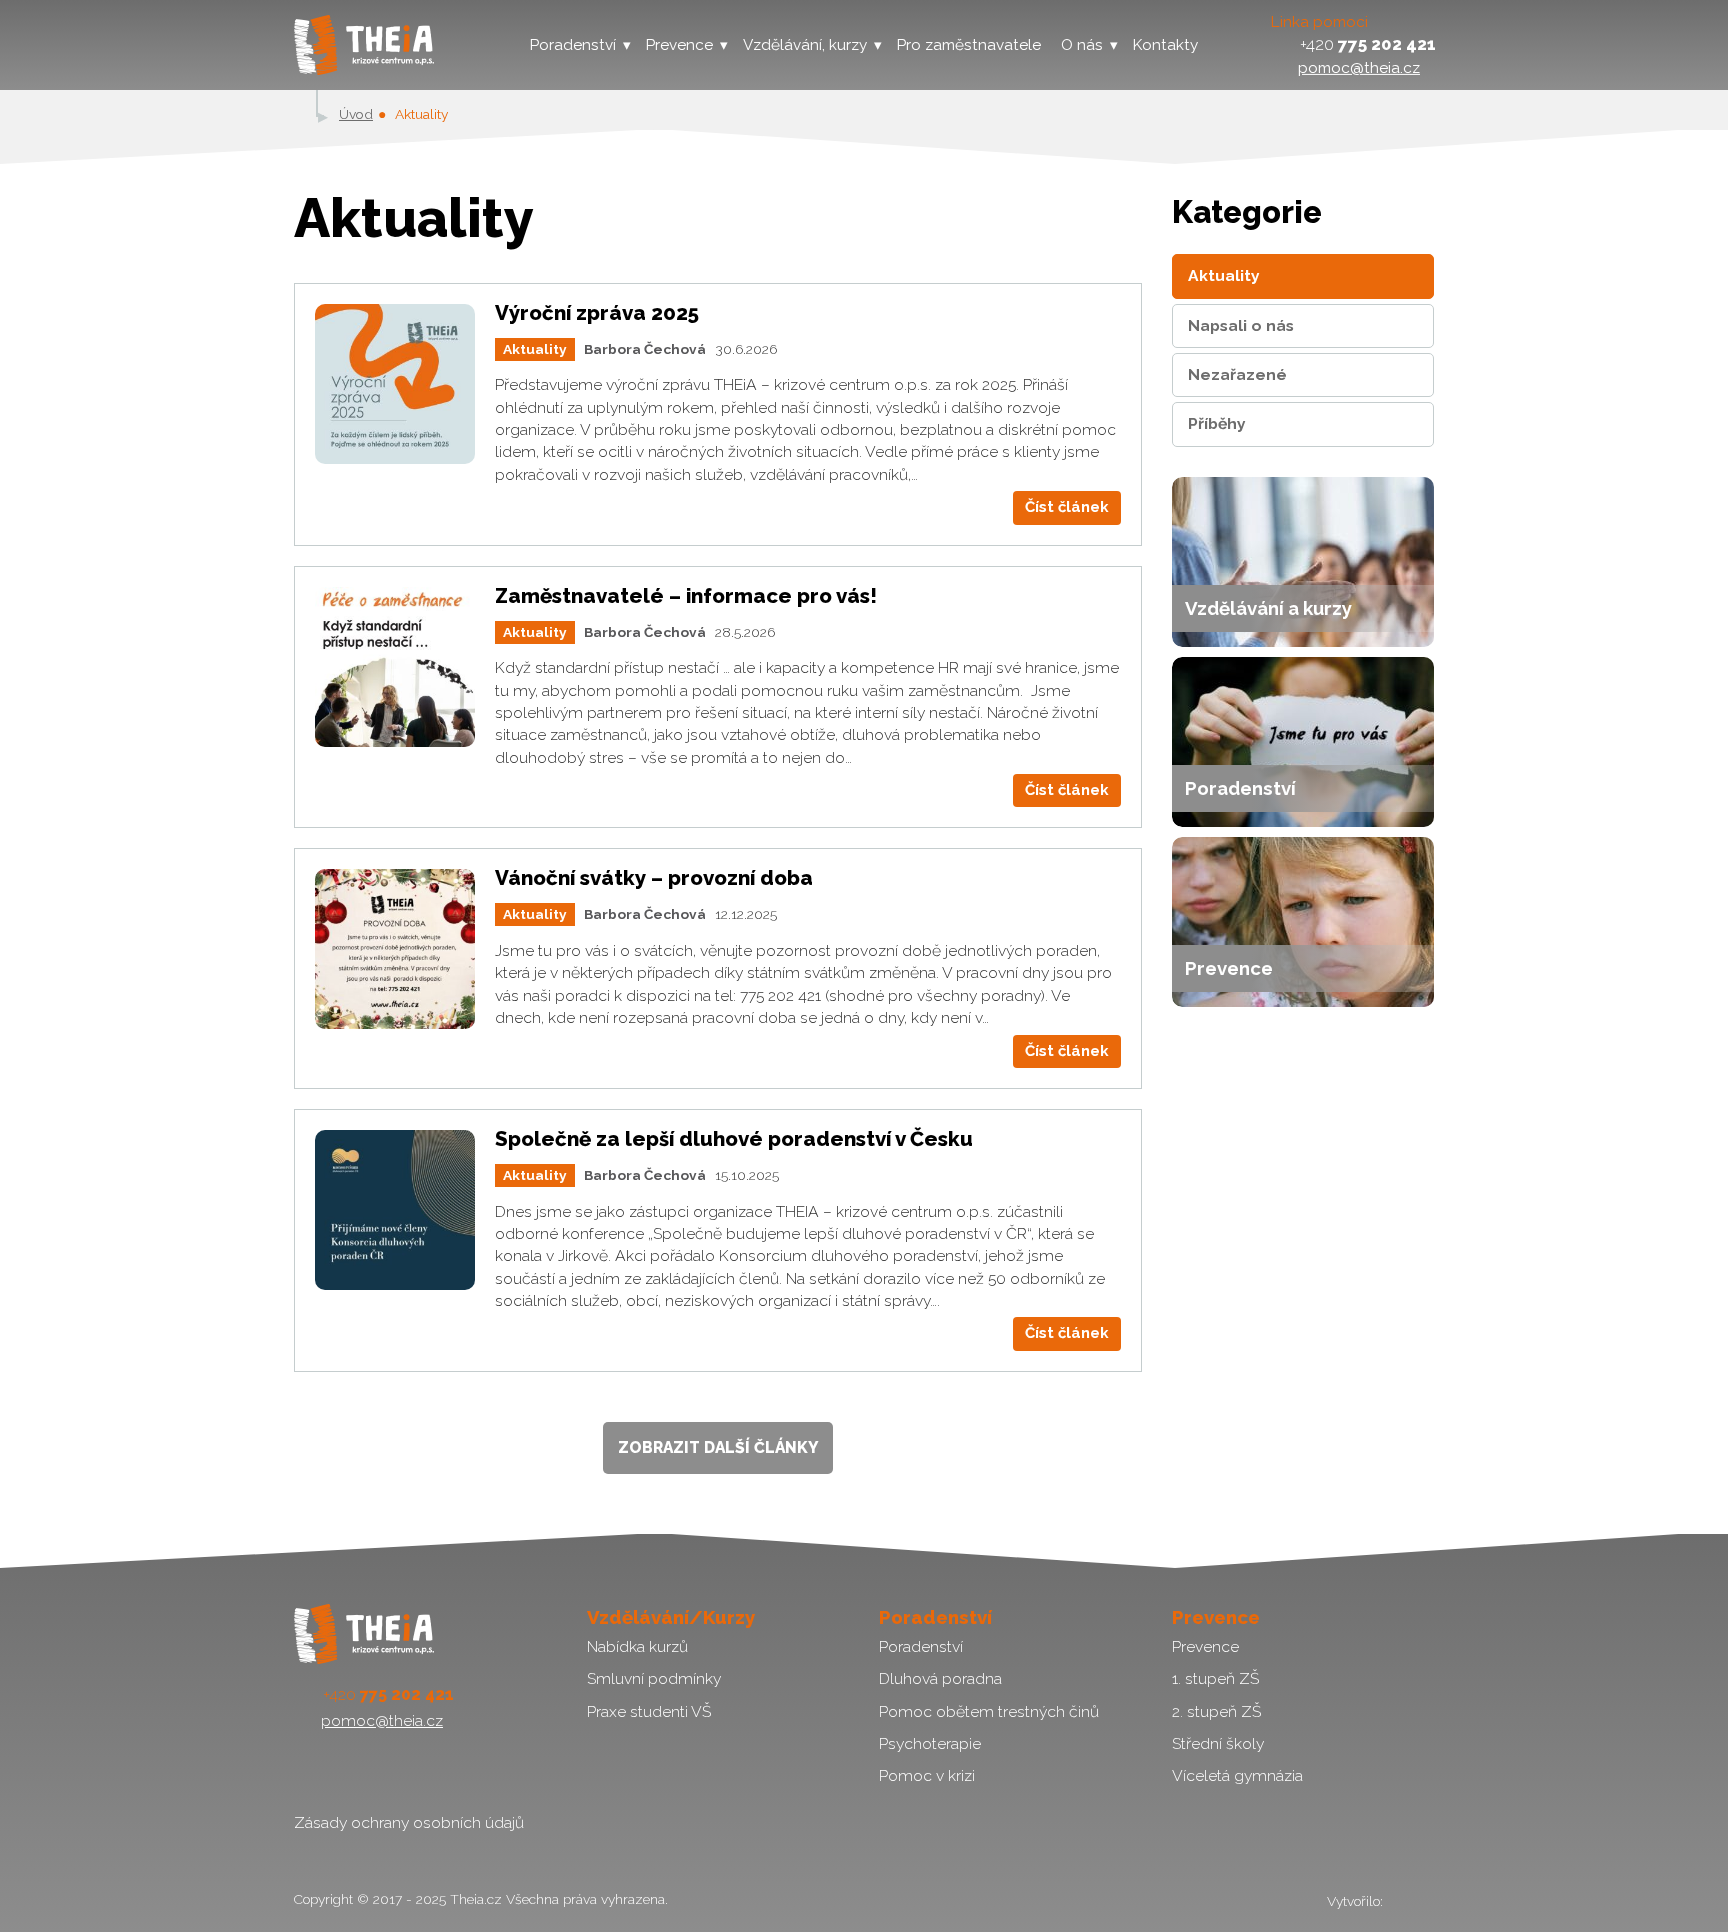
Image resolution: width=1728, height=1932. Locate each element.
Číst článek (1067, 507)
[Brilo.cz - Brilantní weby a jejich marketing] (1410, 1901)
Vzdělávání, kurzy (805, 45)
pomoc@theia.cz (1359, 67)
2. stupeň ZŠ (1216, 1711)
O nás (1082, 45)
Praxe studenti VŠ (649, 1711)
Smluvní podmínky (654, 1678)
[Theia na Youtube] (358, 1771)
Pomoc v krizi (927, 1775)
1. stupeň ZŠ (1215, 1678)
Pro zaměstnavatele (969, 45)
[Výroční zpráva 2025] (395, 384)
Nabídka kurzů (637, 1646)
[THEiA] (364, 45)
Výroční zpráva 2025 (597, 313)
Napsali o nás (1241, 325)
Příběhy (1217, 423)
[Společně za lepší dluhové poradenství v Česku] (395, 1210)
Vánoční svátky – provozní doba (654, 878)
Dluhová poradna (940, 1678)
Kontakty (1165, 45)
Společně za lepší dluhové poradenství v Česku (734, 1139)
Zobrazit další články (718, 1447)
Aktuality (535, 349)
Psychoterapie (930, 1743)
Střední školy (1218, 1743)
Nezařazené (1237, 374)
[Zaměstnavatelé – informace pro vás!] (395, 667)
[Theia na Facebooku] (311, 1771)
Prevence (679, 45)
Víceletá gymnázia (1237, 1775)
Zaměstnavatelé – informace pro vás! (686, 596)
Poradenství (573, 45)
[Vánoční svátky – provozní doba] (395, 949)
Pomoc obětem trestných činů (989, 1711)
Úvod (356, 114)
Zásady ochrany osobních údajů (409, 1822)
